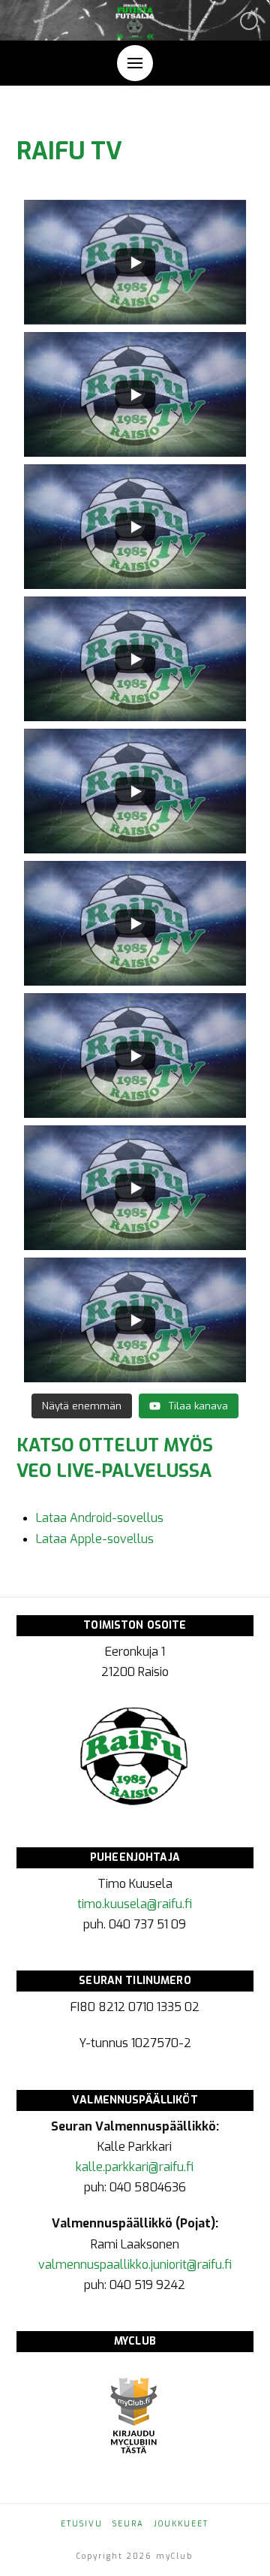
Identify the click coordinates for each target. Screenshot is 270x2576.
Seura (128, 2524)
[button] (135, 63)
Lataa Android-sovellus (100, 1518)
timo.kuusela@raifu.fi (135, 1904)
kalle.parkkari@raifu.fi (135, 2167)
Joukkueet (181, 2524)
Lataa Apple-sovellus (95, 1539)
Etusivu (82, 2524)
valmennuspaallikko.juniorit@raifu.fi (135, 2265)
